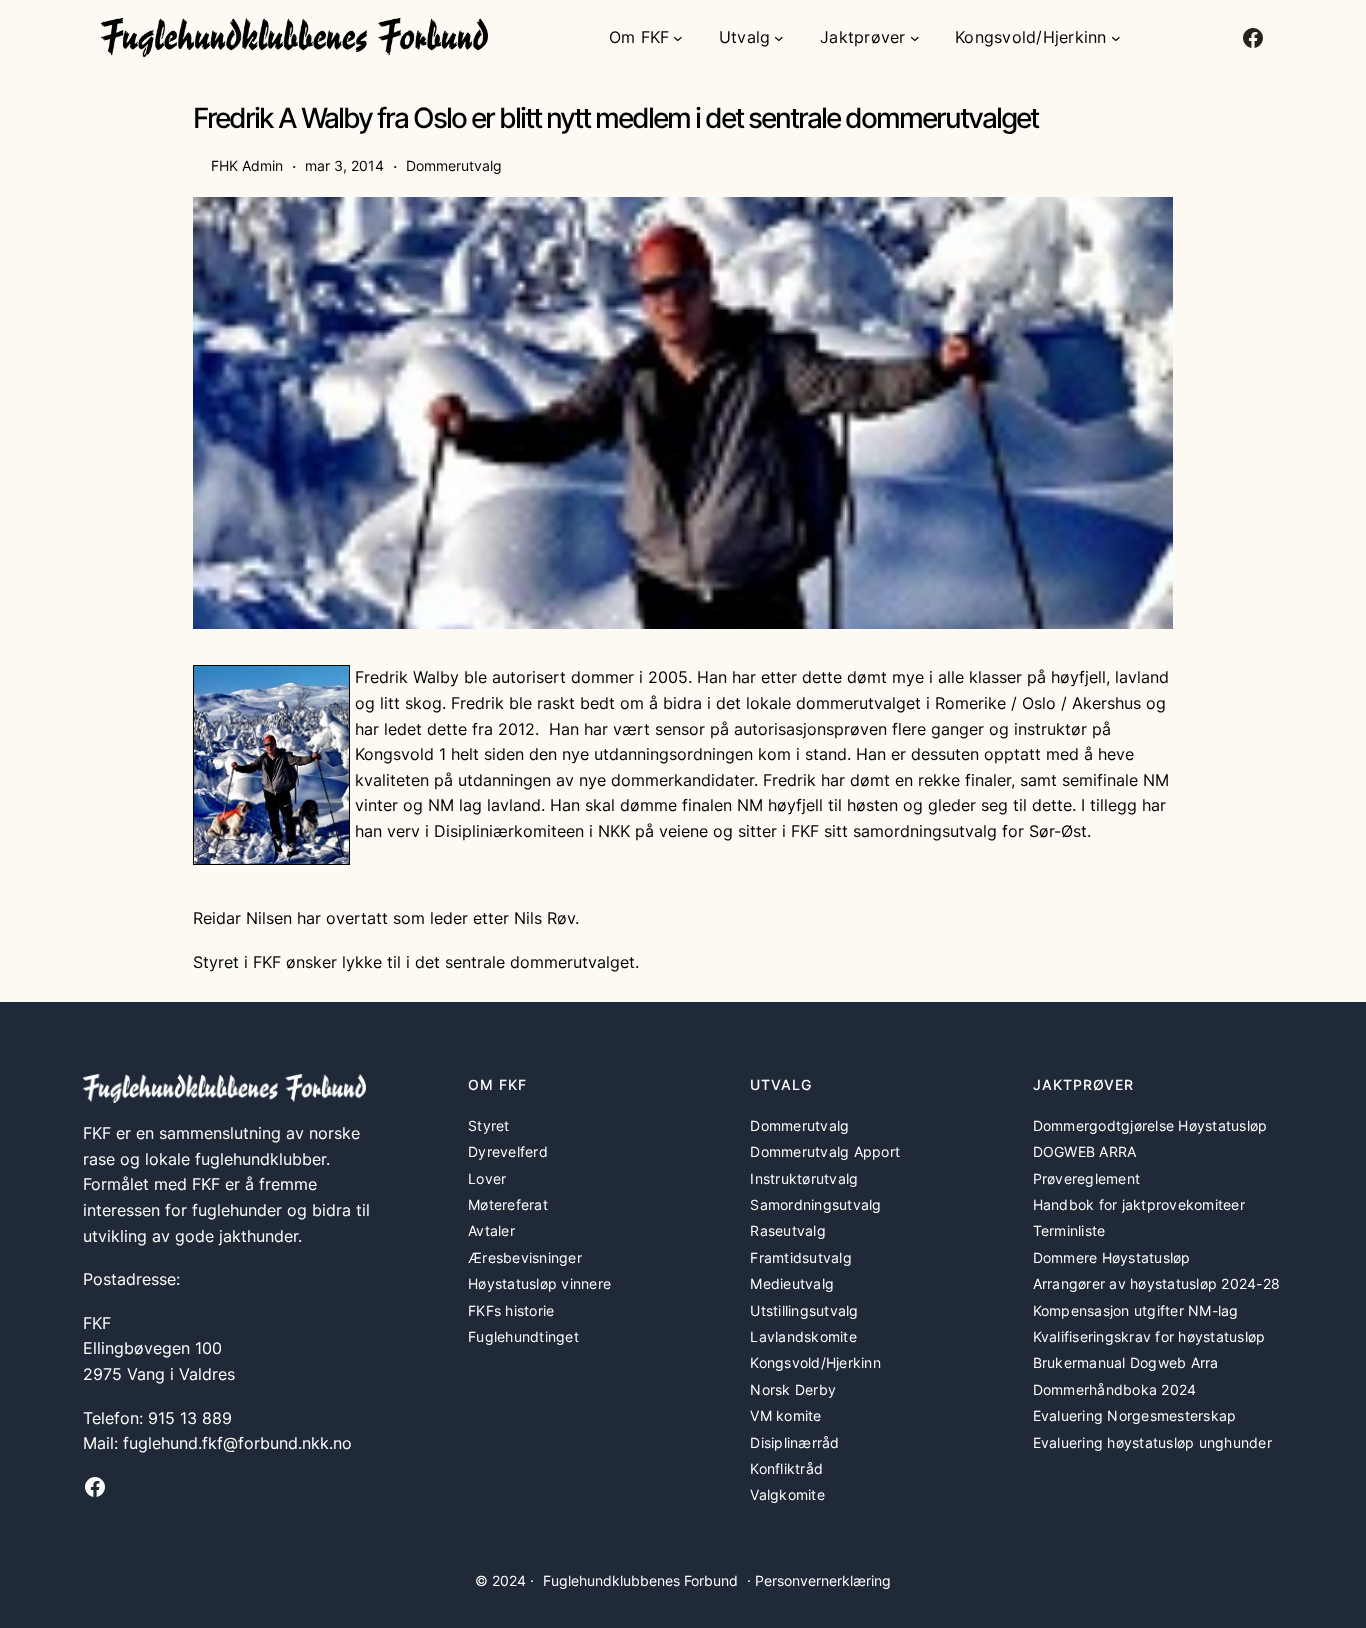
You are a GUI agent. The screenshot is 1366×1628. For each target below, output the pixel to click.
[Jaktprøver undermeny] (915, 38)
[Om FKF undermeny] (678, 38)
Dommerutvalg (454, 165)
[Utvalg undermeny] (779, 38)
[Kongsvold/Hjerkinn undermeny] (1116, 38)
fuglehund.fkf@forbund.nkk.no (237, 1443)
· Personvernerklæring (819, 1580)
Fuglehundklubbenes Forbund (640, 1580)
